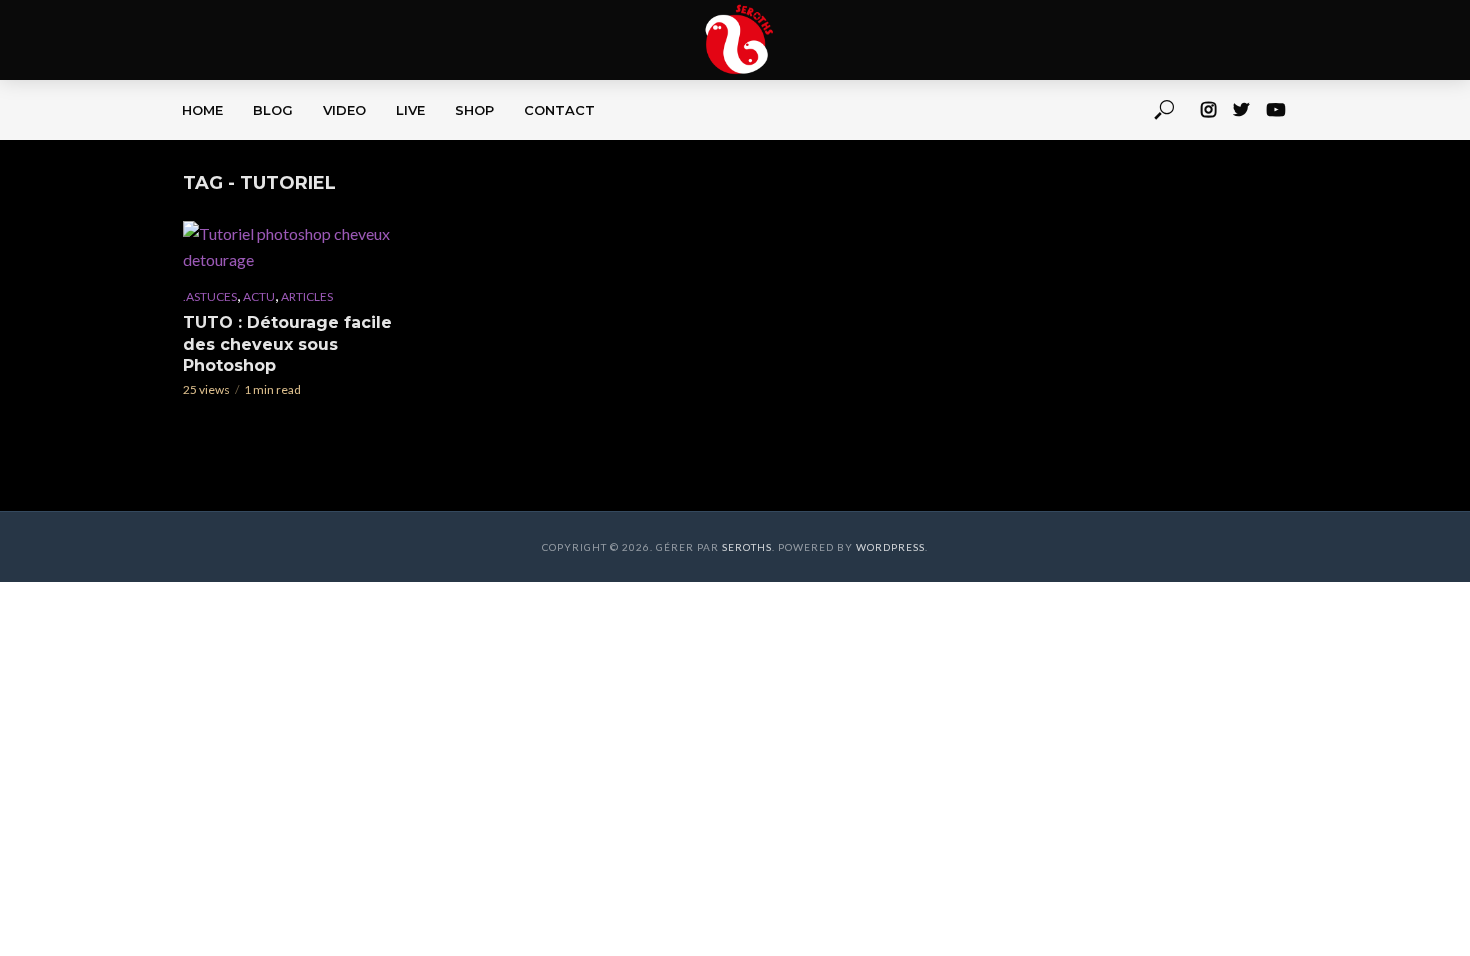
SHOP (474, 110)
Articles (307, 296)
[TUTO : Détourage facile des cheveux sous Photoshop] (299, 247)
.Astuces (210, 296)
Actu (259, 296)
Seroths (747, 547)
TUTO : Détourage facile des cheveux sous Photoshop (287, 344)
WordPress (890, 547)
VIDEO (344, 110)
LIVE (410, 110)
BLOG (273, 110)
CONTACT (559, 110)
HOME (202, 110)
